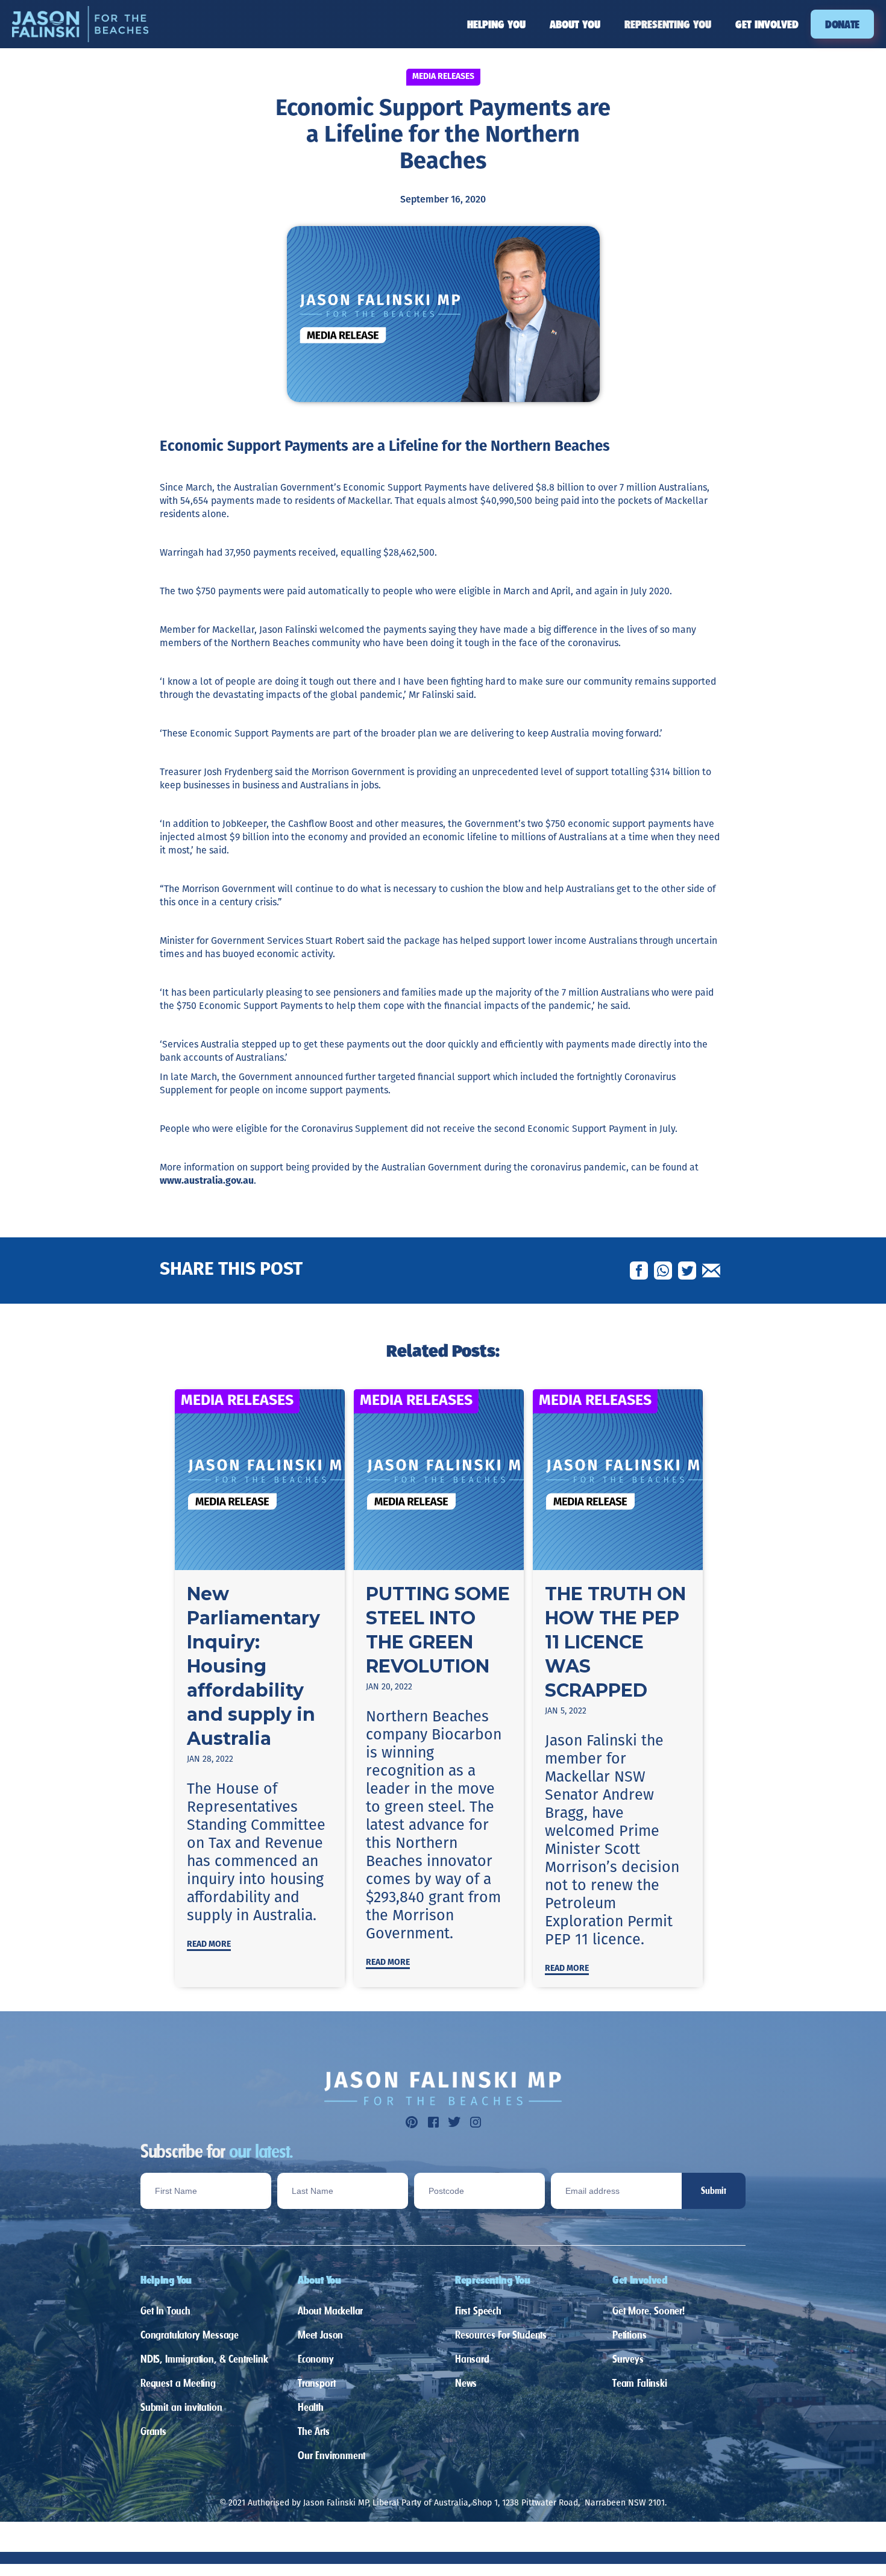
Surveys (628, 2359)
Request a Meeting (178, 2383)
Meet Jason (320, 2335)
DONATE (842, 24)
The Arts (314, 2431)
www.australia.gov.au (207, 1181)
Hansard (472, 2359)
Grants (153, 2431)
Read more (209, 1945)
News (466, 2383)
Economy (316, 2359)
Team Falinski (640, 2383)
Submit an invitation (181, 2407)
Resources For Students (501, 2335)
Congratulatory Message (190, 2335)
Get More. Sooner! (649, 2311)
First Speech (478, 2311)
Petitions (629, 2335)
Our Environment (331, 2455)
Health (311, 2407)
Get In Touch (165, 2311)
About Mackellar (330, 2311)
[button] (496, 24)
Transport (316, 2383)
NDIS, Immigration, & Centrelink (204, 2359)
